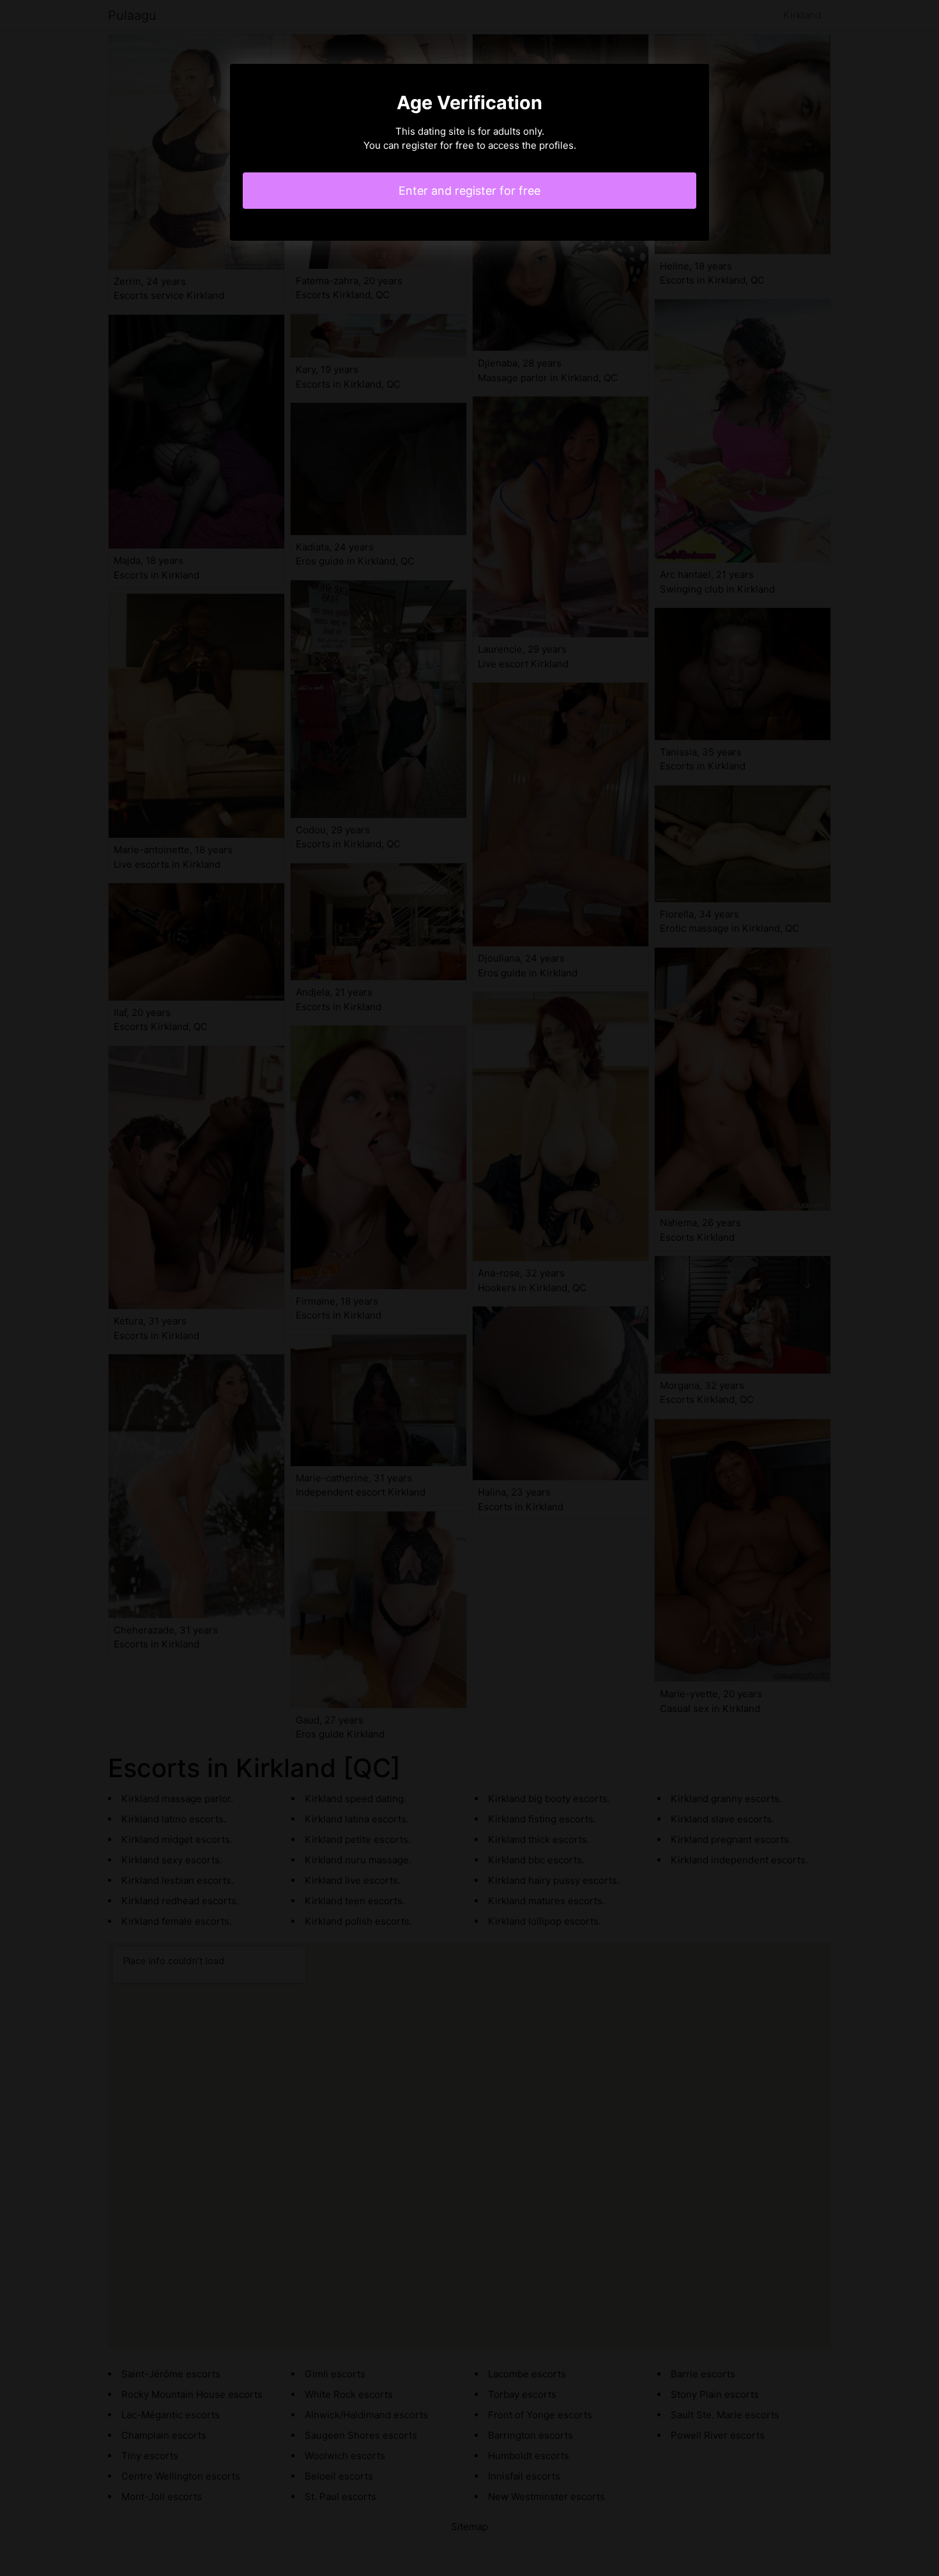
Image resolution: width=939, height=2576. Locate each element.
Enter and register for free (469, 191)
